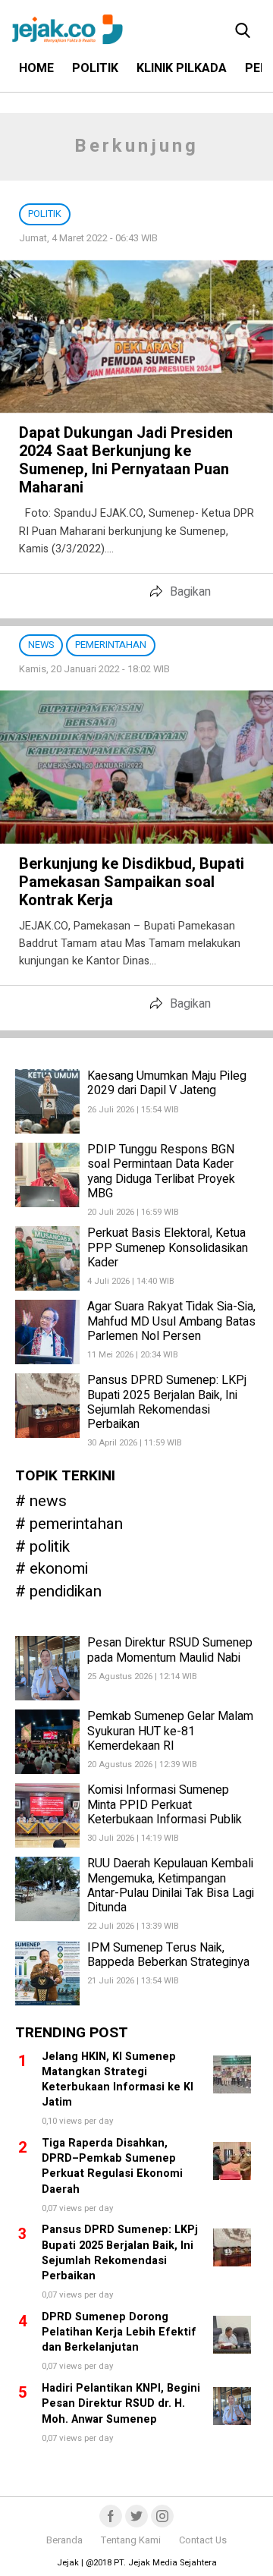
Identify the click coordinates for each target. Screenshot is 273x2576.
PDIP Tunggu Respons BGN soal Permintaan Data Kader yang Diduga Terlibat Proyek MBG (161, 1172)
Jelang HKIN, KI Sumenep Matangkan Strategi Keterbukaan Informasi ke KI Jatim (118, 2079)
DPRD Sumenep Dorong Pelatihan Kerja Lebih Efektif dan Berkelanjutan (119, 2332)
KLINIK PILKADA (182, 68)
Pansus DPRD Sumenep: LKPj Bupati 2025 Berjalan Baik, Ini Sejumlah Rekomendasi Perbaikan (167, 1402)
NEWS (48, 1502)
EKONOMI (59, 1570)
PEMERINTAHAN (76, 1525)
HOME (36, 68)
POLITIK (95, 68)
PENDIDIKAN (66, 1592)
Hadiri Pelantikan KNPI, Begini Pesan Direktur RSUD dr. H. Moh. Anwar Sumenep (121, 2403)
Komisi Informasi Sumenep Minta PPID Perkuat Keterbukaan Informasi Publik (165, 1804)
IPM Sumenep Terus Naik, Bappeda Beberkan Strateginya (168, 1955)
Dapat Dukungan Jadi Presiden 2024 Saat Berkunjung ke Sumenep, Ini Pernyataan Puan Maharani (126, 460)
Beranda (64, 2540)
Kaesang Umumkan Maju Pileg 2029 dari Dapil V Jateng (167, 1083)
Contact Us (203, 2540)
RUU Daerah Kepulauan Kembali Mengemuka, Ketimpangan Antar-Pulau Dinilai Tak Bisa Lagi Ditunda (171, 1886)
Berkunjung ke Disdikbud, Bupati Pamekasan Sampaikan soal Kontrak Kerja (132, 882)
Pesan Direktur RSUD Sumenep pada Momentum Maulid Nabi (170, 1650)
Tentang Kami (131, 2540)
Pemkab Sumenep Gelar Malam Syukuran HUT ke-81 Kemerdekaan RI (170, 1731)
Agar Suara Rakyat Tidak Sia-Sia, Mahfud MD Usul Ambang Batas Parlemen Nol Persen (171, 1321)
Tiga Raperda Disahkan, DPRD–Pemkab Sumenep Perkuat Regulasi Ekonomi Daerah (112, 2166)
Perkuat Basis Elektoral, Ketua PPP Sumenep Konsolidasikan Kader (168, 1247)
